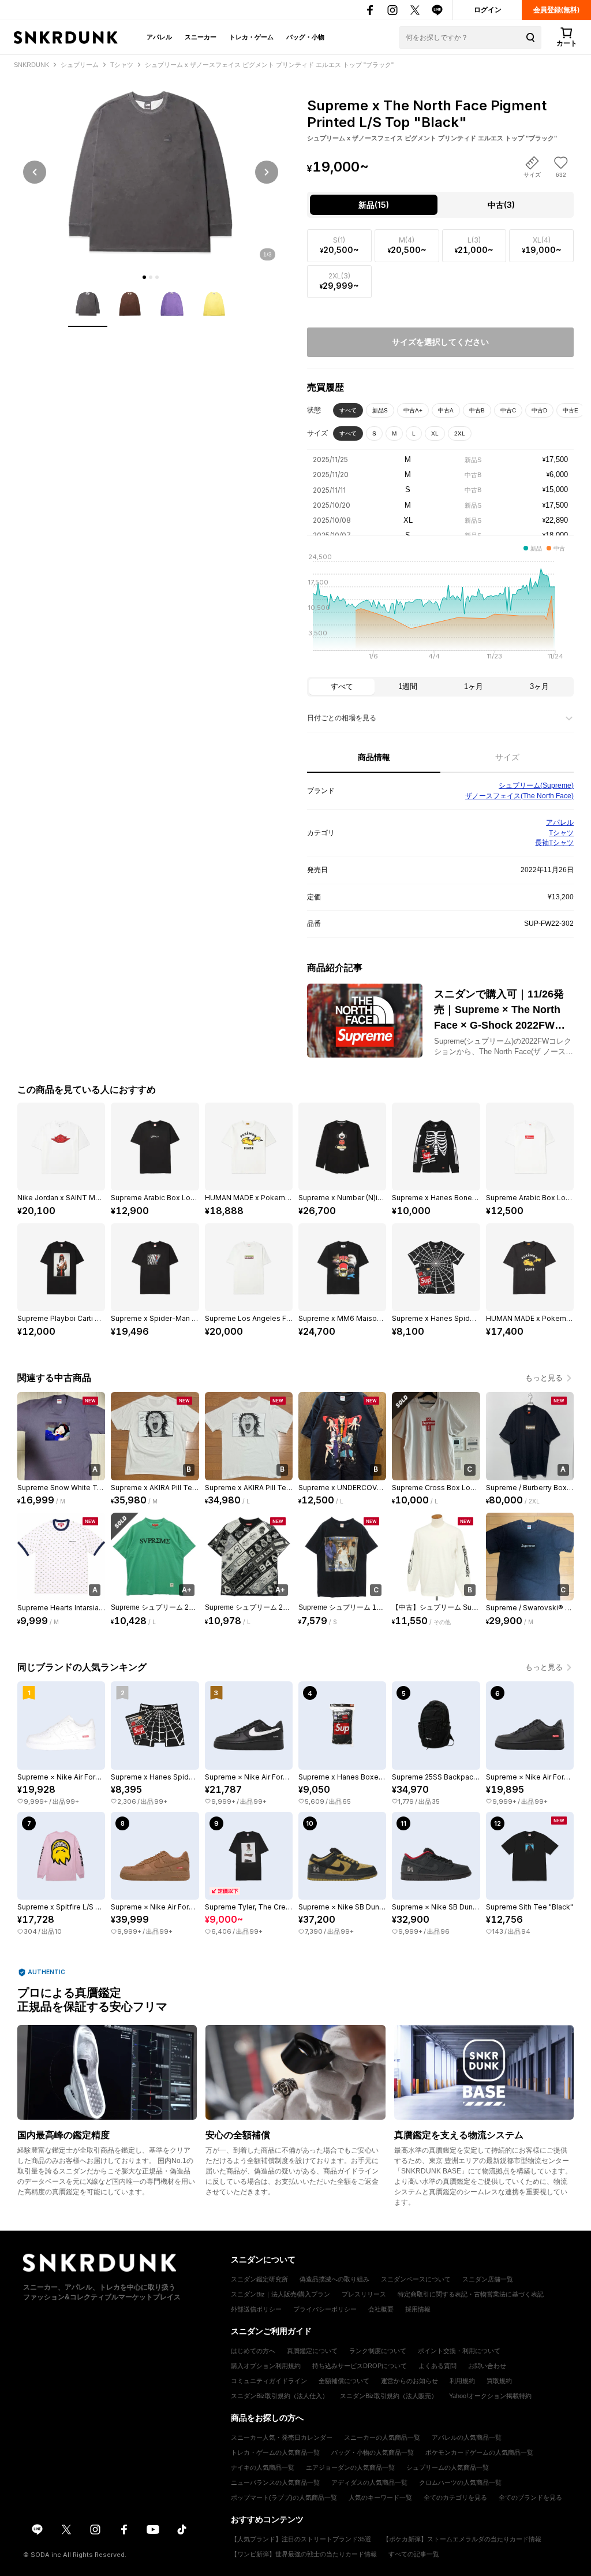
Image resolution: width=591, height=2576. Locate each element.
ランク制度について (378, 2351)
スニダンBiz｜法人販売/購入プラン (280, 2294)
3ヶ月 (539, 686)
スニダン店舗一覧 (488, 2279)
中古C (508, 410)
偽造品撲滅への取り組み (334, 2279)
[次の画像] (267, 172)
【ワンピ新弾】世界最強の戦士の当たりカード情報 (304, 2554)
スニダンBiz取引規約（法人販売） (389, 2396)
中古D (539, 410)
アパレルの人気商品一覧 (467, 2437)
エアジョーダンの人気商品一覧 (350, 2467)
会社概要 (381, 2309)
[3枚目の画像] (157, 277)
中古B (477, 410)
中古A (446, 410)
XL (435, 433)
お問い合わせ (487, 2366)
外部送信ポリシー (256, 2309)
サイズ (507, 757)
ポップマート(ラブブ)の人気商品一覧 (284, 2497)
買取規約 (499, 2381)
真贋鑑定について (312, 2351)
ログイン (488, 10)
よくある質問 (437, 2366)
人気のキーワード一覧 (380, 2497)
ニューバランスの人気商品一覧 (275, 2482)
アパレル (159, 37)
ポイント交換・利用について (459, 2351)
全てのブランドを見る (530, 2497)
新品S (380, 410)
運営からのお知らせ (409, 2381)
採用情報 (418, 2309)
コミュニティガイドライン (269, 2381)
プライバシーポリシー (325, 2309)
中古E (571, 410)
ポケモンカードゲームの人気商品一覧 (479, 2452)
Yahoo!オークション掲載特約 (490, 2396)
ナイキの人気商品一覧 (263, 2467)
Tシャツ (561, 833)
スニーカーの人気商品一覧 (382, 2437)
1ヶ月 (474, 686)
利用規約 (462, 2381)
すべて (348, 410)
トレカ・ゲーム (251, 37)
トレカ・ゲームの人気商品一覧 (275, 2452)
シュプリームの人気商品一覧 (448, 2467)
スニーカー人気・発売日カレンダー (282, 2437)
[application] (440, 610)
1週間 (408, 686)
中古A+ (413, 410)
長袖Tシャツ (554, 843)
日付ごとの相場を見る (342, 718)
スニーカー (201, 37)
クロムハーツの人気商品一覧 (460, 2482)
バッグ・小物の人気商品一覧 (373, 2452)
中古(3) (501, 205)
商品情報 (374, 757)
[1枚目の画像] (144, 277)
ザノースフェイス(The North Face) (519, 796)
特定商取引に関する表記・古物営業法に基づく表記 (471, 2294)
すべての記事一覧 (414, 2554)
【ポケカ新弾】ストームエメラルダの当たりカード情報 (462, 2539)
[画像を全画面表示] (151, 172)
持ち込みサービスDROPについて (360, 2366)
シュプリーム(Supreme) (536, 786)
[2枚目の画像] (151, 277)
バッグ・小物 (305, 37)
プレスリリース (364, 2294)
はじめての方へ (253, 2351)
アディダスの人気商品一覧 (369, 2482)
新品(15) (374, 205)
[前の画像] (35, 172)
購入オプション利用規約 (266, 2366)
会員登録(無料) (556, 10)
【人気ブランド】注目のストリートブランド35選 (301, 2539)
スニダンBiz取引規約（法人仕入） (280, 2396)
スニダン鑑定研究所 (259, 2279)
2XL (460, 433)
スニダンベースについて (416, 2279)
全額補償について (344, 2381)
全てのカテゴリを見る (455, 2497)
